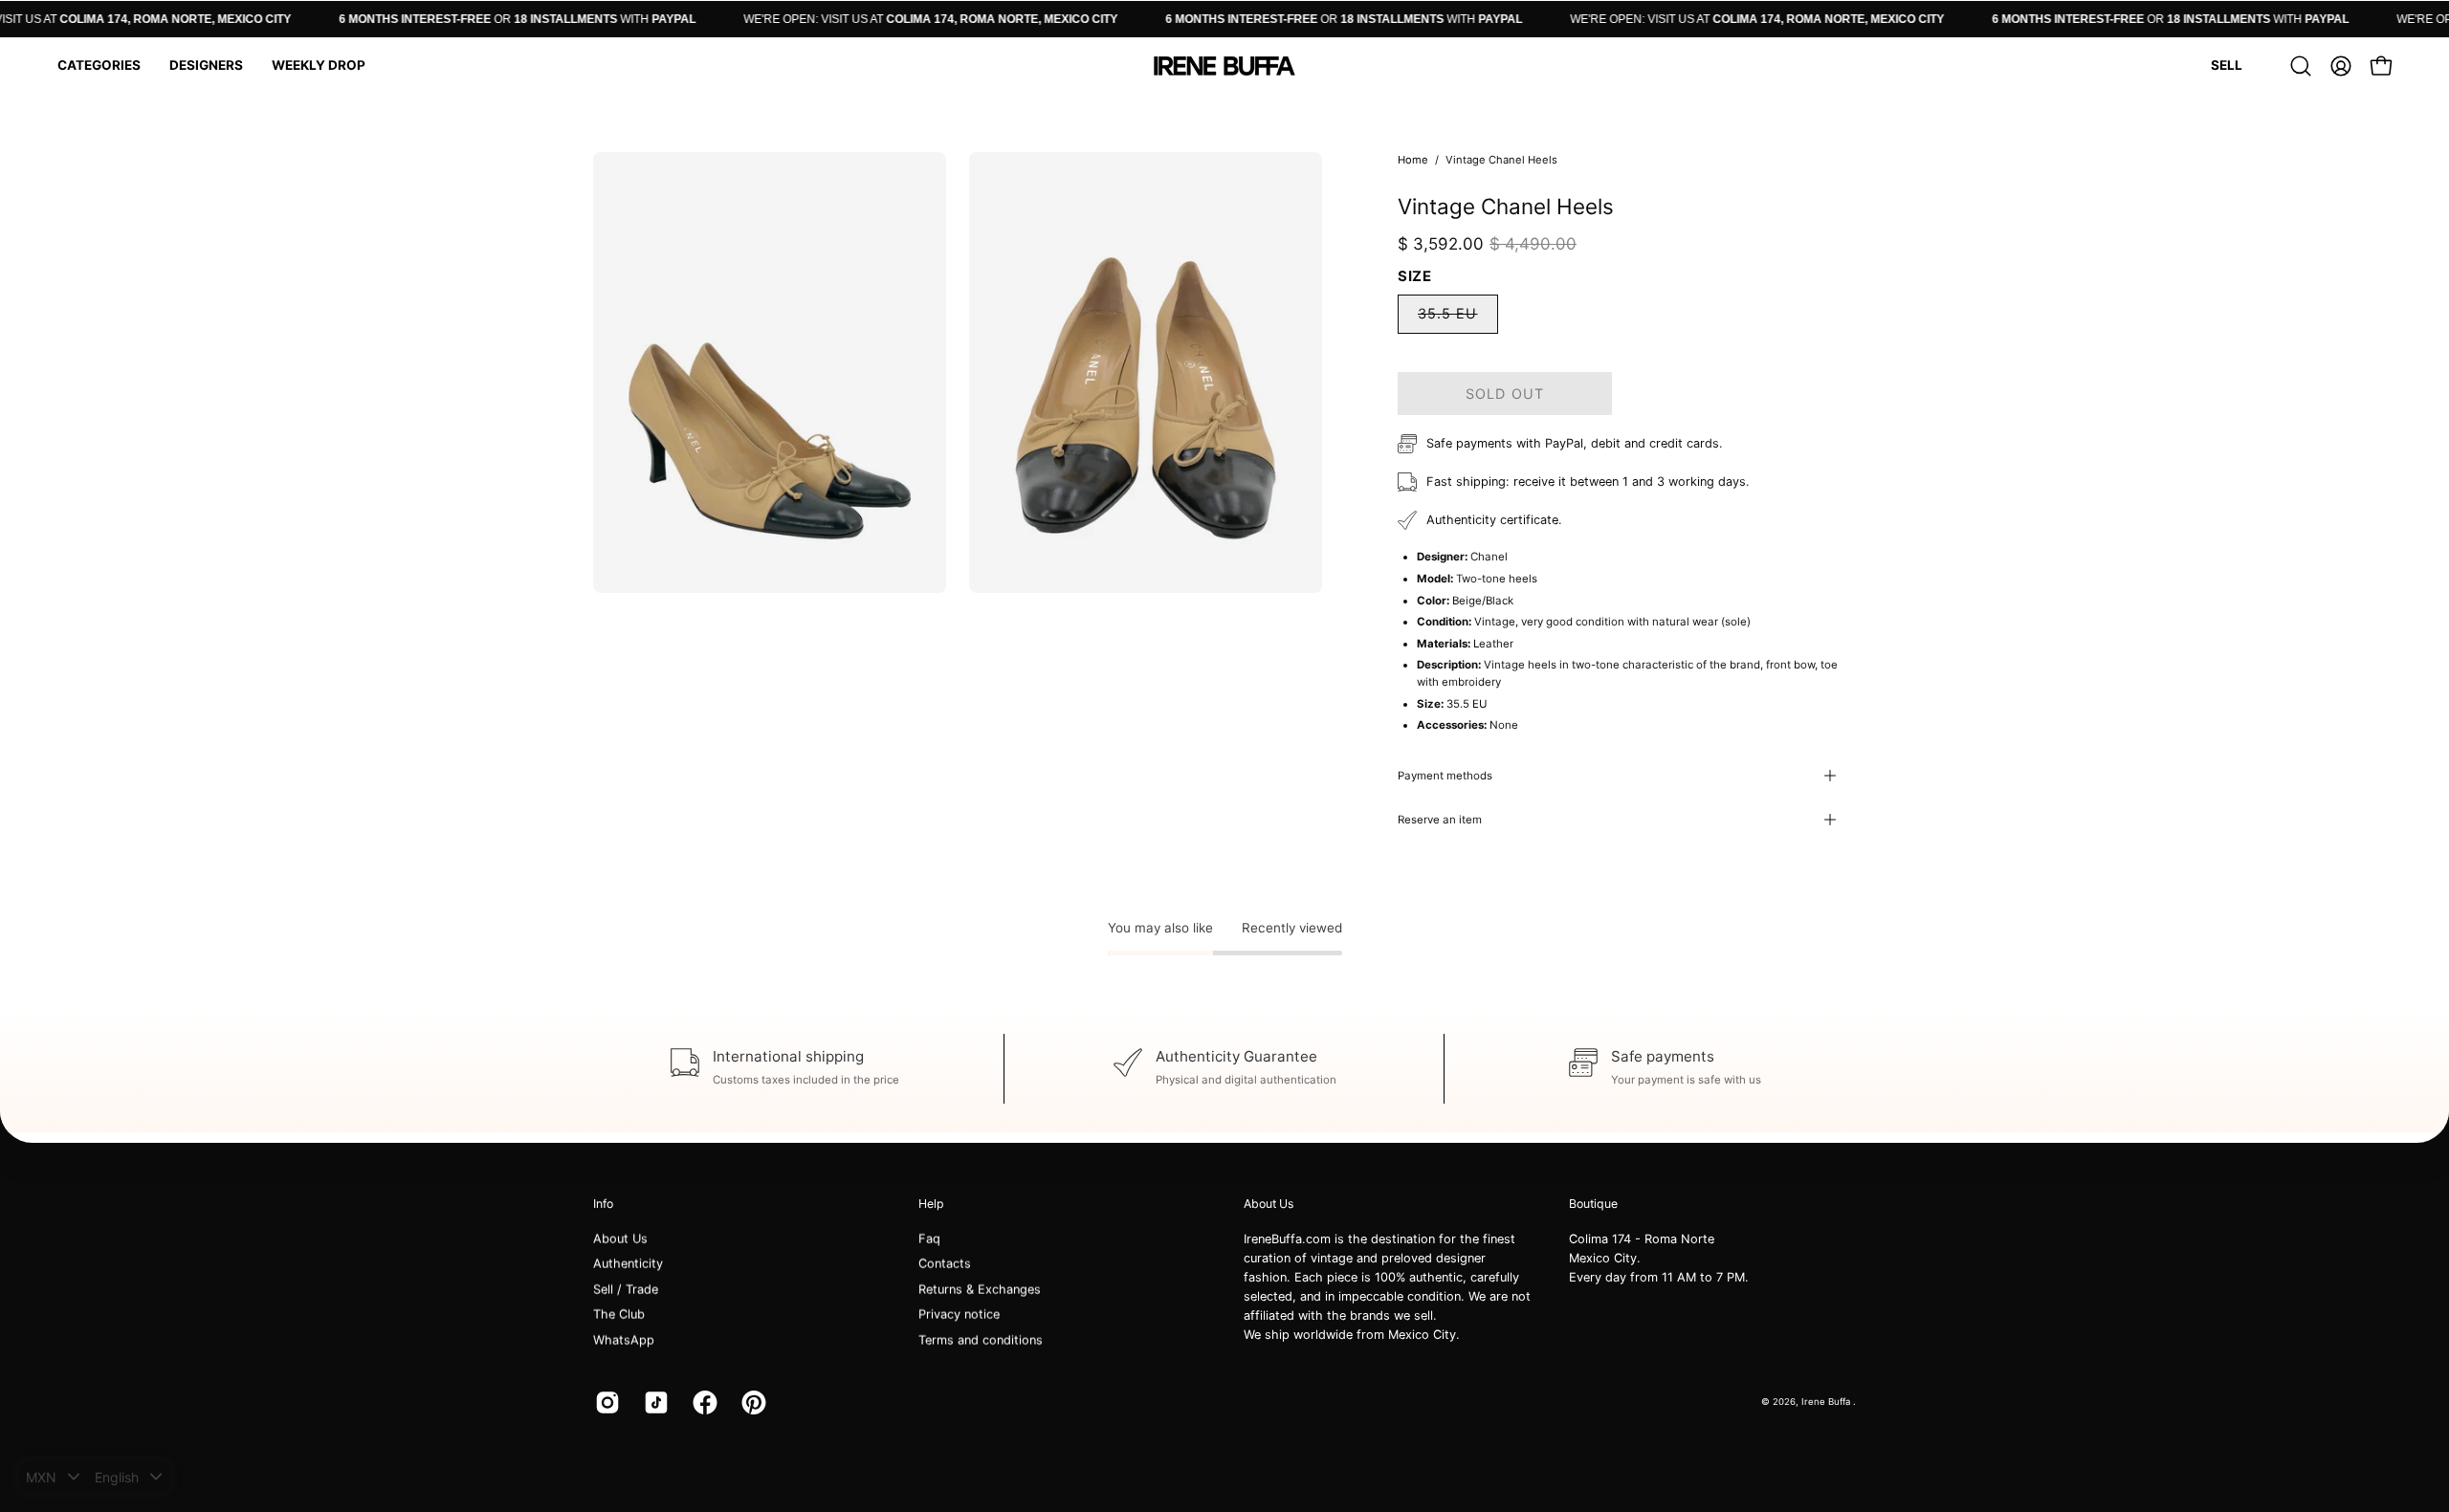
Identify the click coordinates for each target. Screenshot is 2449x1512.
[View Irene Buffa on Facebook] (703, 1402)
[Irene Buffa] (1224, 66)
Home (1413, 160)
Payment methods (1445, 776)
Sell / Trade (626, 1290)
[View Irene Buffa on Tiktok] (654, 1402)
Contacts (945, 1264)
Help (931, 1204)
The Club (619, 1315)
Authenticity (628, 1264)
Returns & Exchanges (980, 1290)
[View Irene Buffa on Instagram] (605, 1402)
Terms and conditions (981, 1339)
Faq (929, 1239)
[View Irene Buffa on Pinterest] (751, 1402)
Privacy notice (959, 1315)
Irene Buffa (1827, 1402)
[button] (99, 66)
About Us (620, 1239)
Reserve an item (1440, 820)
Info (603, 1204)
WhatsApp (624, 1339)
